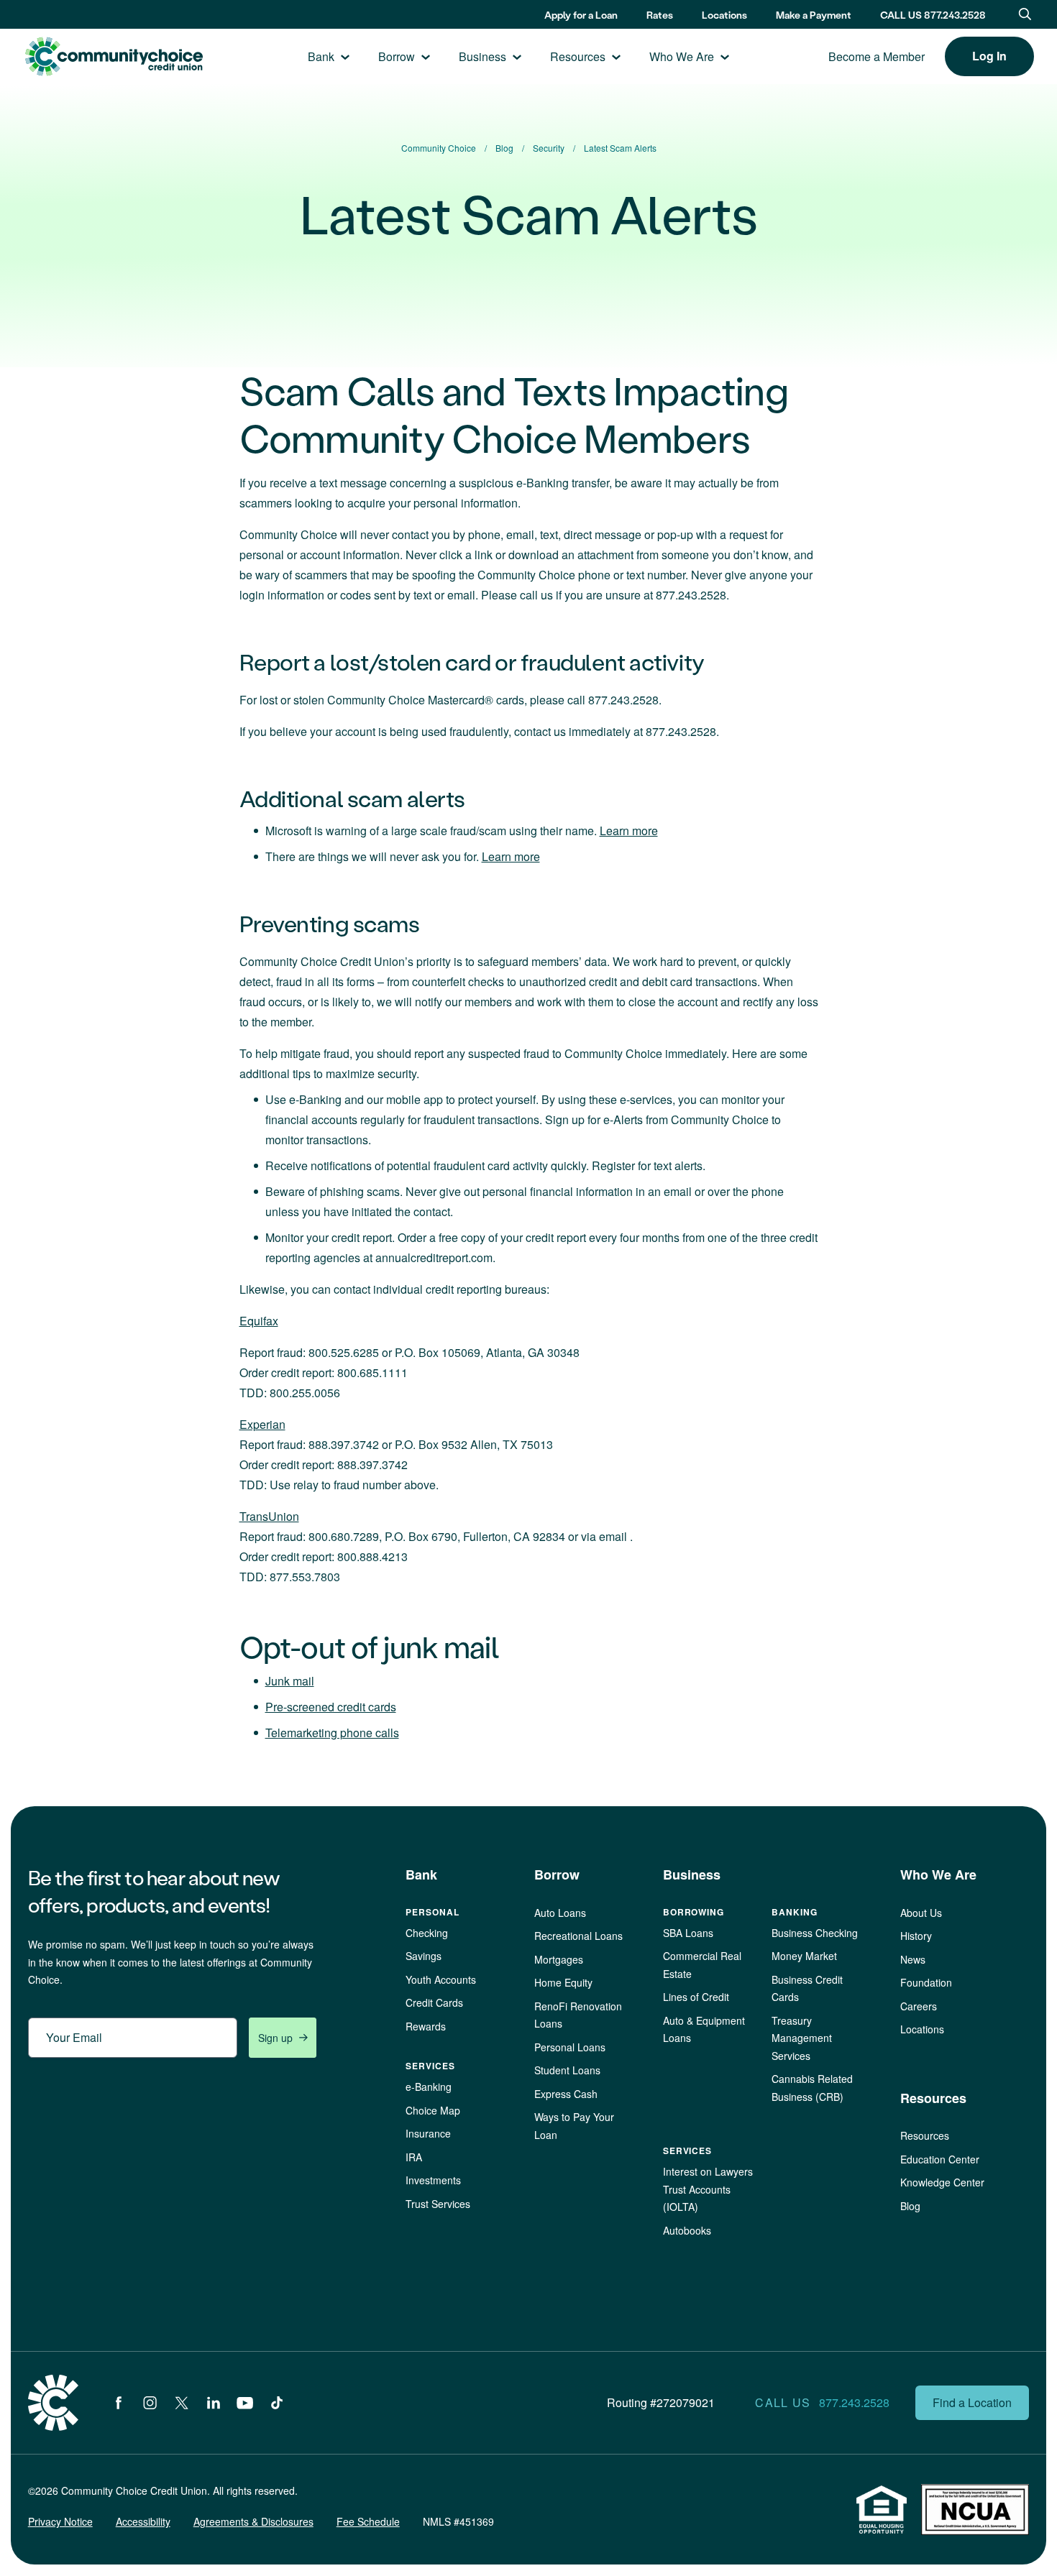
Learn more (629, 831)
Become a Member (877, 56)
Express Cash (566, 2094)
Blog (910, 2206)
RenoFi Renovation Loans (578, 2015)
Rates (660, 15)
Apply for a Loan (581, 15)
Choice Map (433, 2110)
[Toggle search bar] (1025, 14)
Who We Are (682, 56)
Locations (724, 15)
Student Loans (567, 2070)
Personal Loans (570, 2047)
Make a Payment (814, 15)
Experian (262, 1424)
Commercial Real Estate (702, 1965)
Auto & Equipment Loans (704, 2029)
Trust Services (438, 2204)
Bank (321, 56)
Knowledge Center (942, 2182)
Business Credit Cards (807, 1988)
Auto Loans (560, 1913)
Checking (427, 1933)
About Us (921, 1913)
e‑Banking (429, 2087)
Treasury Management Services (802, 2038)
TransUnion (269, 1516)
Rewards (426, 2026)
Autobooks (687, 2230)
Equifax (259, 1321)
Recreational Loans (578, 1936)
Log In (989, 56)
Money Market (804, 1956)
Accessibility (143, 2521)
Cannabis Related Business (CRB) (812, 2088)
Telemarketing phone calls (332, 1733)
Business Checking (815, 1933)
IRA (414, 2157)
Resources (578, 56)
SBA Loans (688, 1933)
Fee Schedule (368, 2521)
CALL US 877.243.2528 (933, 15)
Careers (919, 2006)
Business (482, 56)
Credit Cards (434, 2002)
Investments (433, 2180)
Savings (424, 1956)
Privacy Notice (60, 2521)
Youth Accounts (441, 1979)
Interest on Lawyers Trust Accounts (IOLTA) (708, 2189)
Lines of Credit (696, 1997)
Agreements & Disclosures (253, 2521)
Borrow (397, 56)
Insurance (428, 2133)
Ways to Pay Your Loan (574, 2126)
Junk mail (290, 1681)
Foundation (926, 1982)
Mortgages (559, 1959)
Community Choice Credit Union (114, 56)
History (916, 1936)
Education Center (940, 2159)
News (913, 1959)
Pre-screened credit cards (331, 1707)
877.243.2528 (854, 2402)
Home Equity (563, 1982)
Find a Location (972, 2402)
